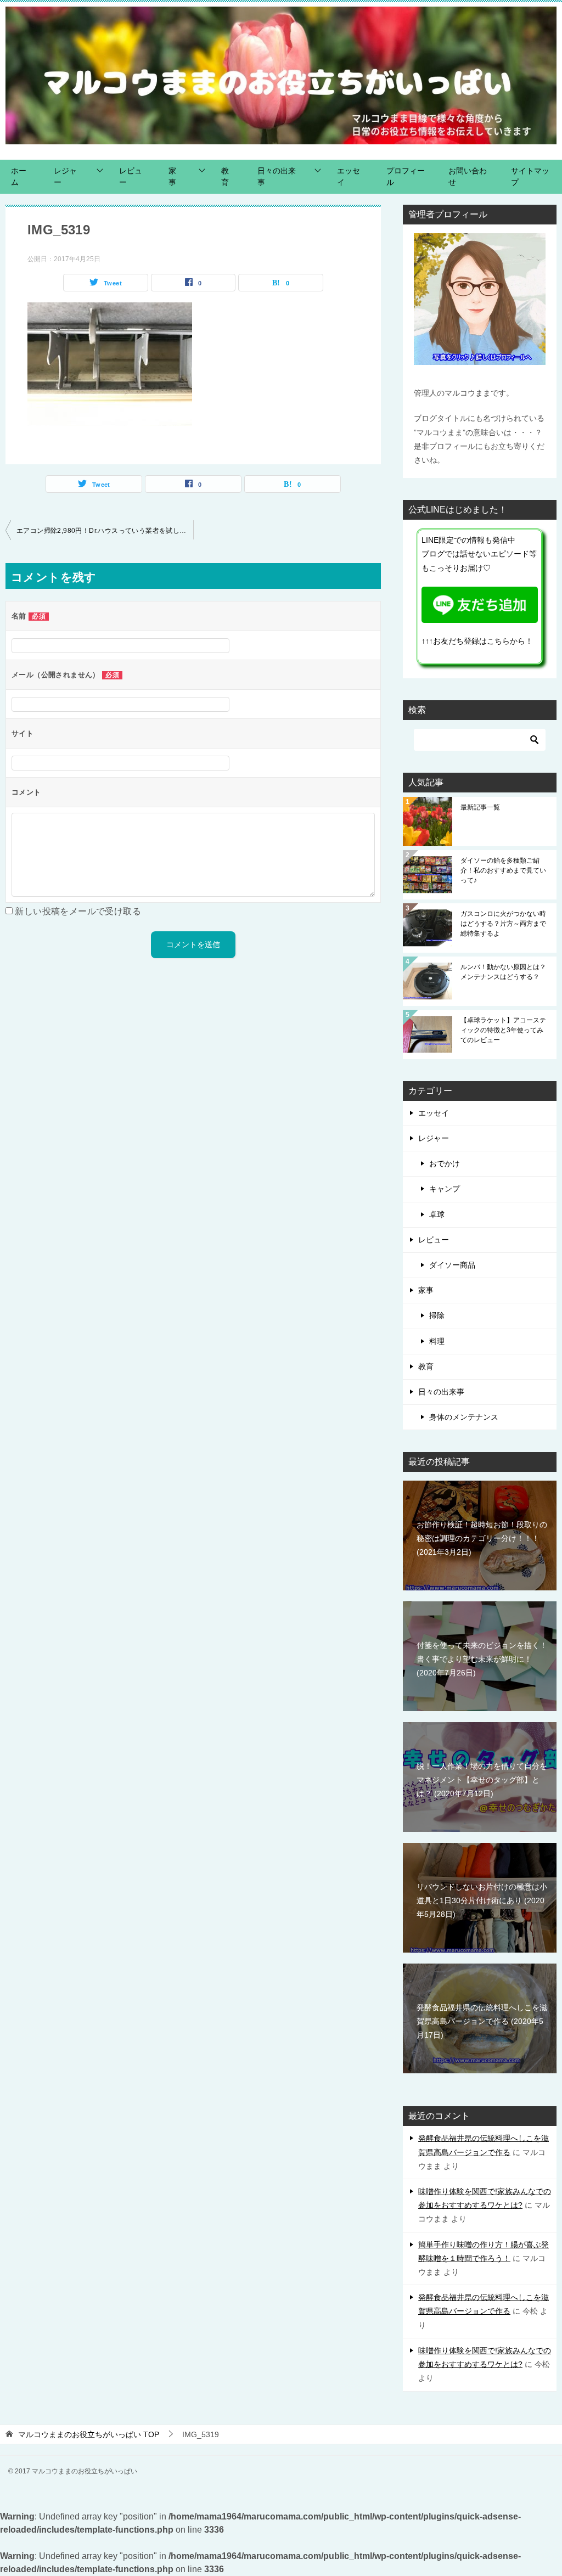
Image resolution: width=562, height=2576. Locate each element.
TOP (89, 2434)
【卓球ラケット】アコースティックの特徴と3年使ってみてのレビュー (503, 1030)
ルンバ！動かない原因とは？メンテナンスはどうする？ (503, 972)
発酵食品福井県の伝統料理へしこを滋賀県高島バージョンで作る (482, 2021)
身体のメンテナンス (464, 1417)
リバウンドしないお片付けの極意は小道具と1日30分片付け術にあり (482, 1900)
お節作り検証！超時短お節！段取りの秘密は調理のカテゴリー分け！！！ (482, 1538)
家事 (172, 176)
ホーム (19, 176)
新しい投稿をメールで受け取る (78, 911)
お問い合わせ (468, 176)
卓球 (437, 1214)
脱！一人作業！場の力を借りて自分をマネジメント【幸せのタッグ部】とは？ (482, 1780)
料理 (437, 1341)
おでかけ (445, 1163)
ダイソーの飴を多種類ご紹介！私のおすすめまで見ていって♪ (503, 870)
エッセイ (349, 176)
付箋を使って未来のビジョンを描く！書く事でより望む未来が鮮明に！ (482, 1659)
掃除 (437, 1315)
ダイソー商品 (452, 1265)
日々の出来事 (277, 176)
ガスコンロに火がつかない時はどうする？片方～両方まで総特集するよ (503, 924)
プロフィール (406, 176)
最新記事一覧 (484, 807)
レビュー (131, 176)
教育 (225, 176)
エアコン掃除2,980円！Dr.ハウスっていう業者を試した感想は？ (105, 531)
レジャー (65, 176)
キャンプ (445, 1189)
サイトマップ (530, 176)
